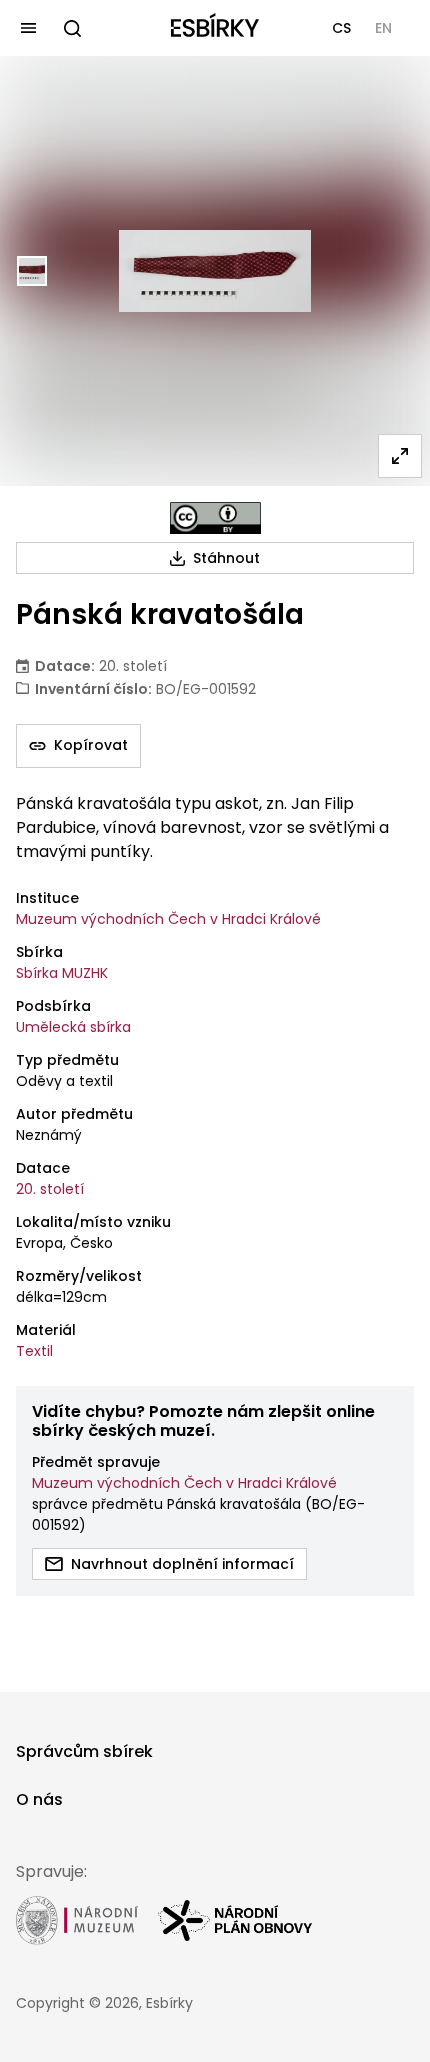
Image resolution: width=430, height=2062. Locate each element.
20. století (50, 1189)
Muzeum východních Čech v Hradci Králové (168, 919)
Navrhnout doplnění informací (182, 1564)
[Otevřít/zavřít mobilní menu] (28, 28)
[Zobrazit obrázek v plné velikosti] (400, 456)
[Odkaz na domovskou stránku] (215, 28)
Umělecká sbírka (73, 1027)
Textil (34, 1351)
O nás (39, 1799)
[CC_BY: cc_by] (215, 518)
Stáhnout (226, 558)
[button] (341, 28)
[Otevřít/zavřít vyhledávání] (72, 28)
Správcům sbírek (84, 1751)
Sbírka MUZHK (62, 973)
